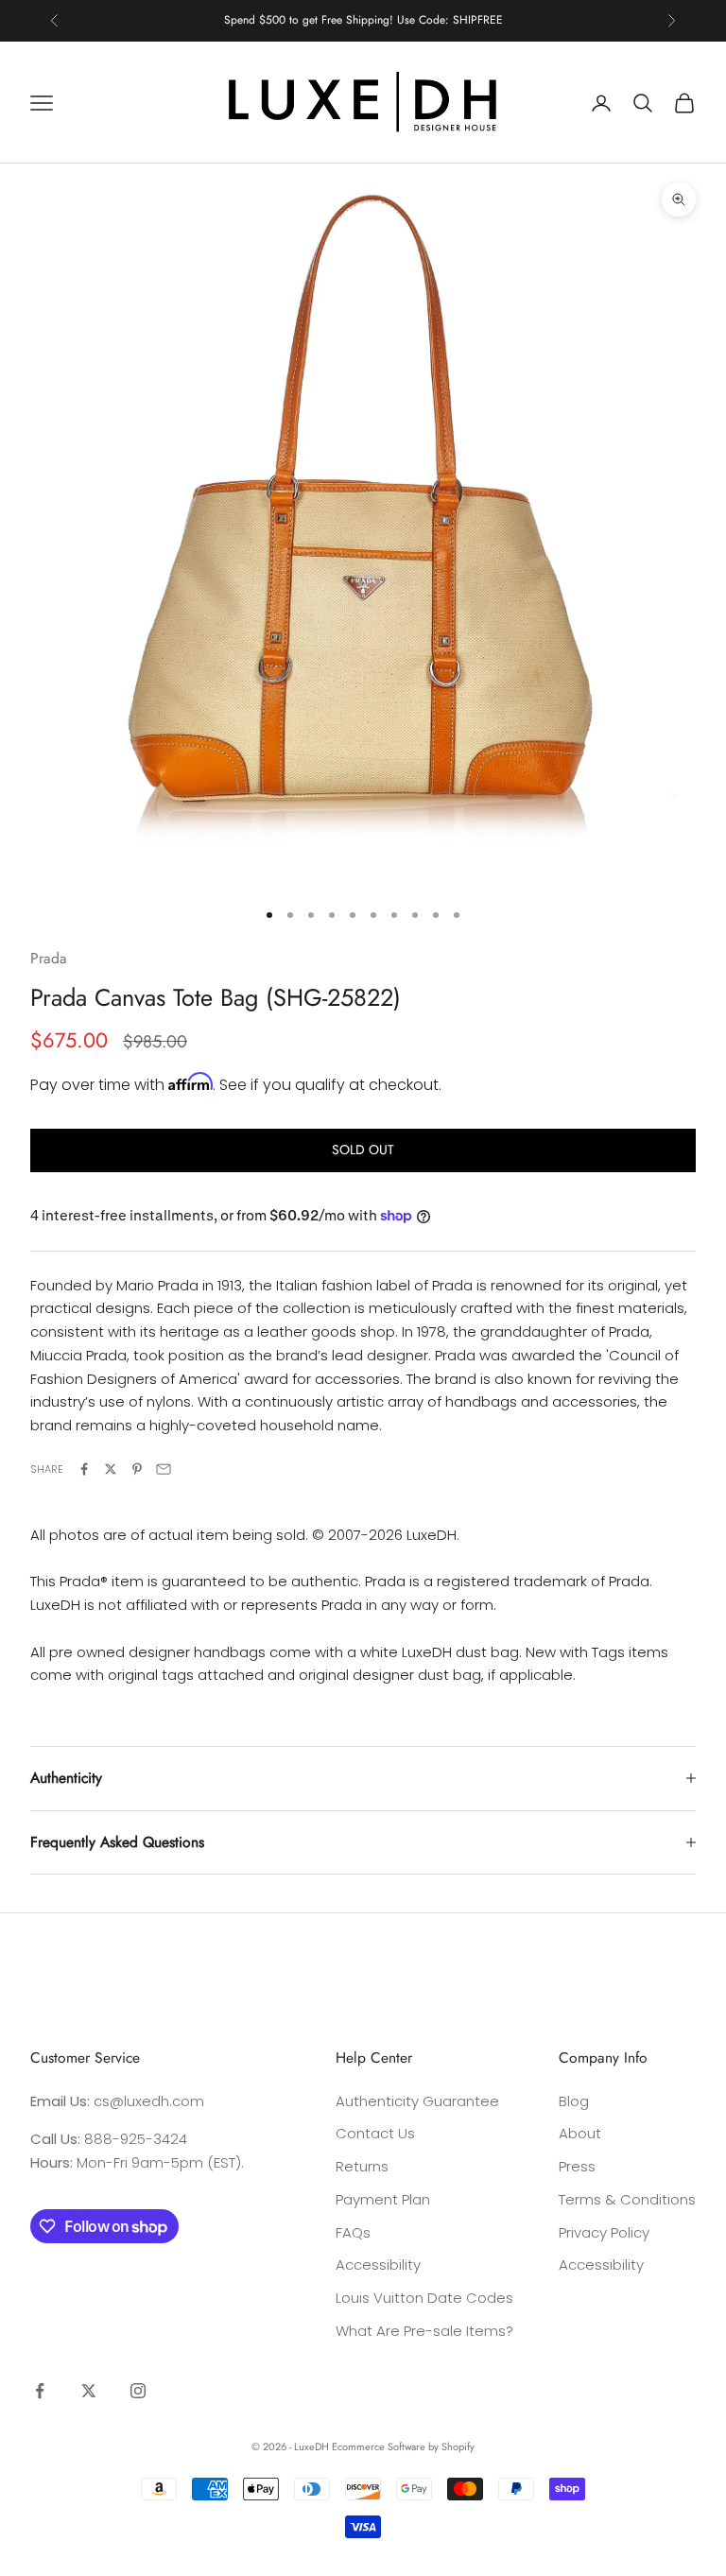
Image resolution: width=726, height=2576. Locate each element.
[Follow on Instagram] (138, 2391)
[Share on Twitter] (111, 1469)
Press (577, 2166)
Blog (574, 2101)
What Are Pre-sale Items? (424, 2331)
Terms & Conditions (627, 2199)
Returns (362, 2166)
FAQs (353, 2232)
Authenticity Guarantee (417, 2101)
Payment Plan (383, 2199)
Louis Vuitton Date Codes (424, 2298)
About (580, 2133)
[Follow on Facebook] (40, 2391)
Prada (49, 958)
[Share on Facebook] (84, 1469)
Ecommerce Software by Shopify (403, 2446)
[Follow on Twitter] (89, 2391)
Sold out (363, 1150)
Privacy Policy (604, 2232)
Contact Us (375, 2133)
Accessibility (378, 2265)
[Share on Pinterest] (137, 1469)
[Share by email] (164, 1469)
